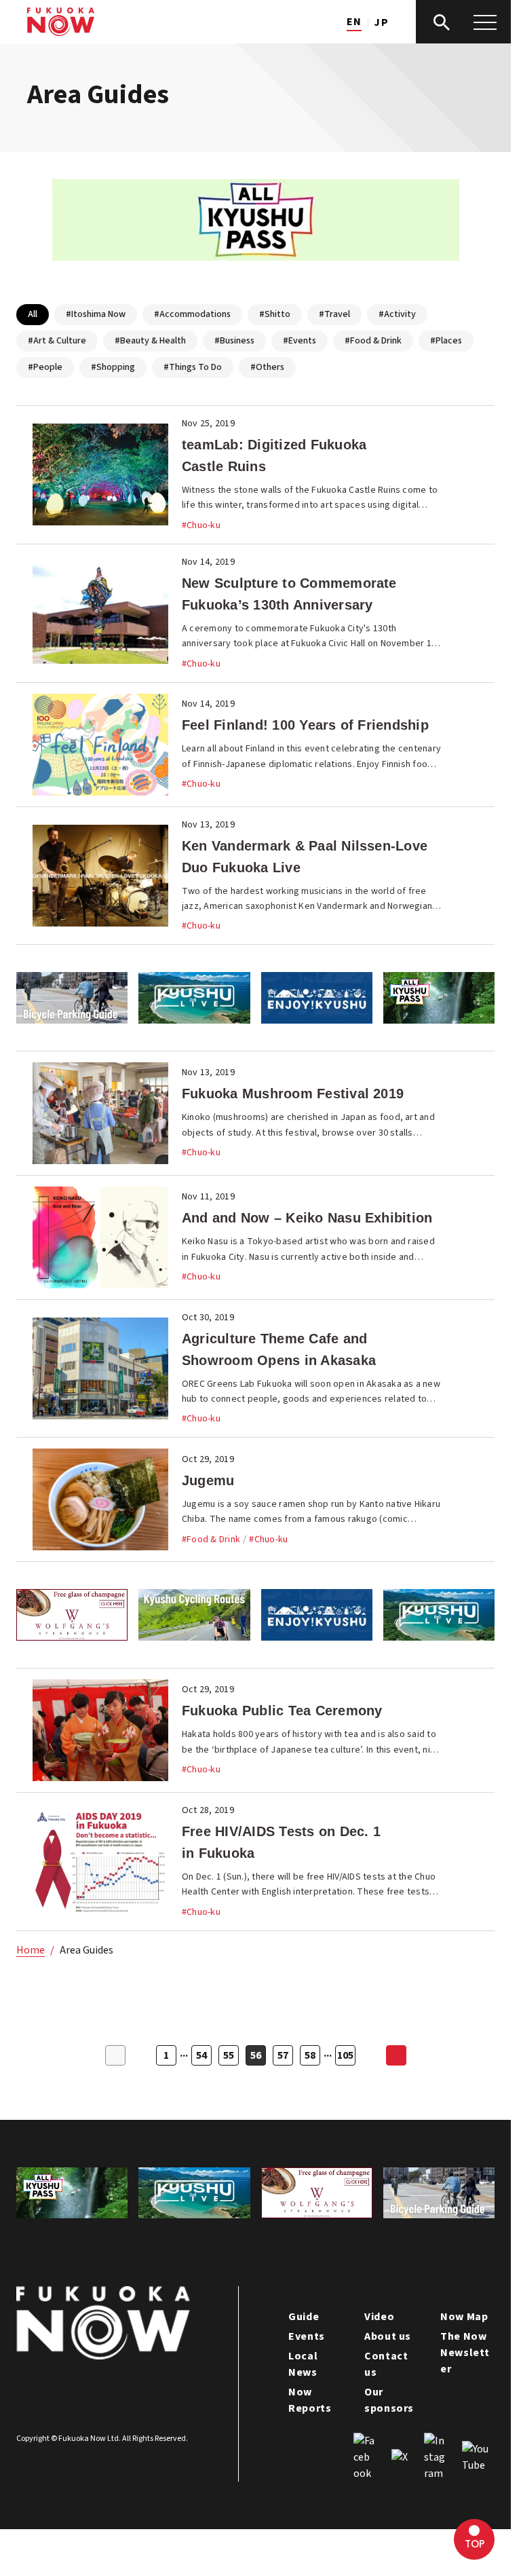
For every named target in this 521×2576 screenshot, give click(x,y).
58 (310, 2055)
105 (345, 2055)
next (396, 2055)
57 (283, 2055)
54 (201, 2055)
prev (115, 2055)
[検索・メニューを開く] (463, 22)
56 (256, 2055)
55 (229, 2055)
